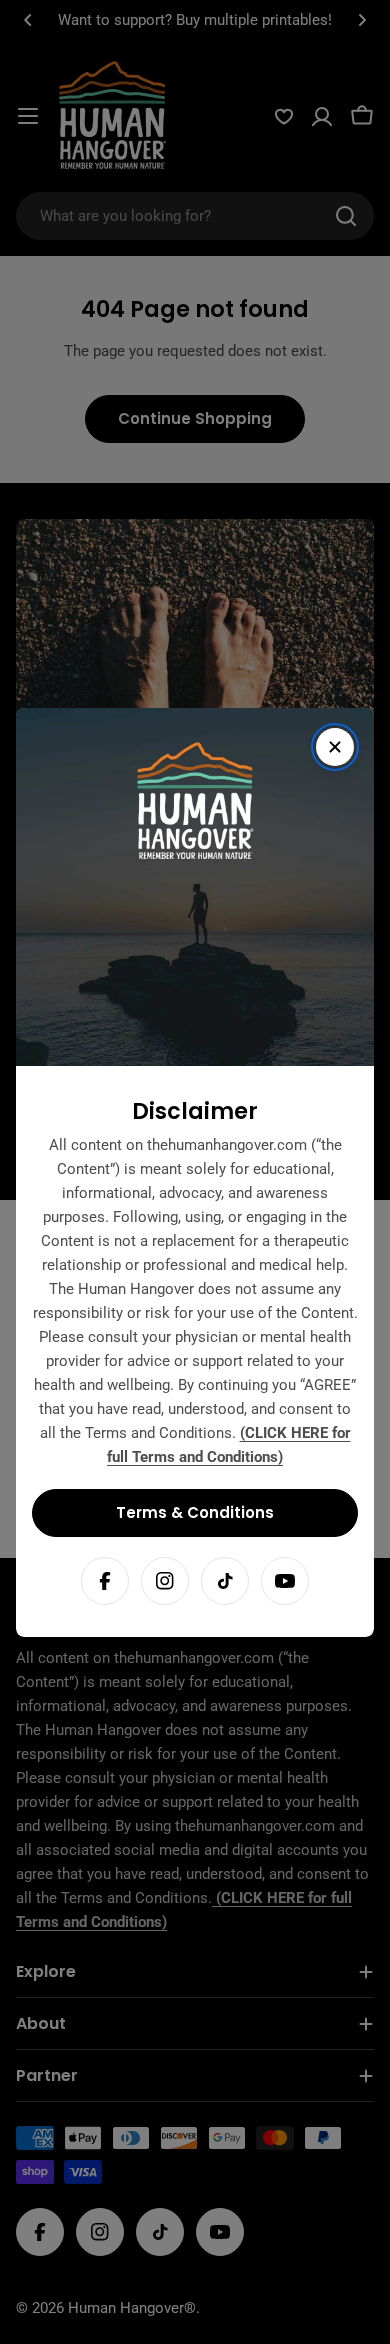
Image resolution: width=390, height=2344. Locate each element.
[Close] (335, 747)
